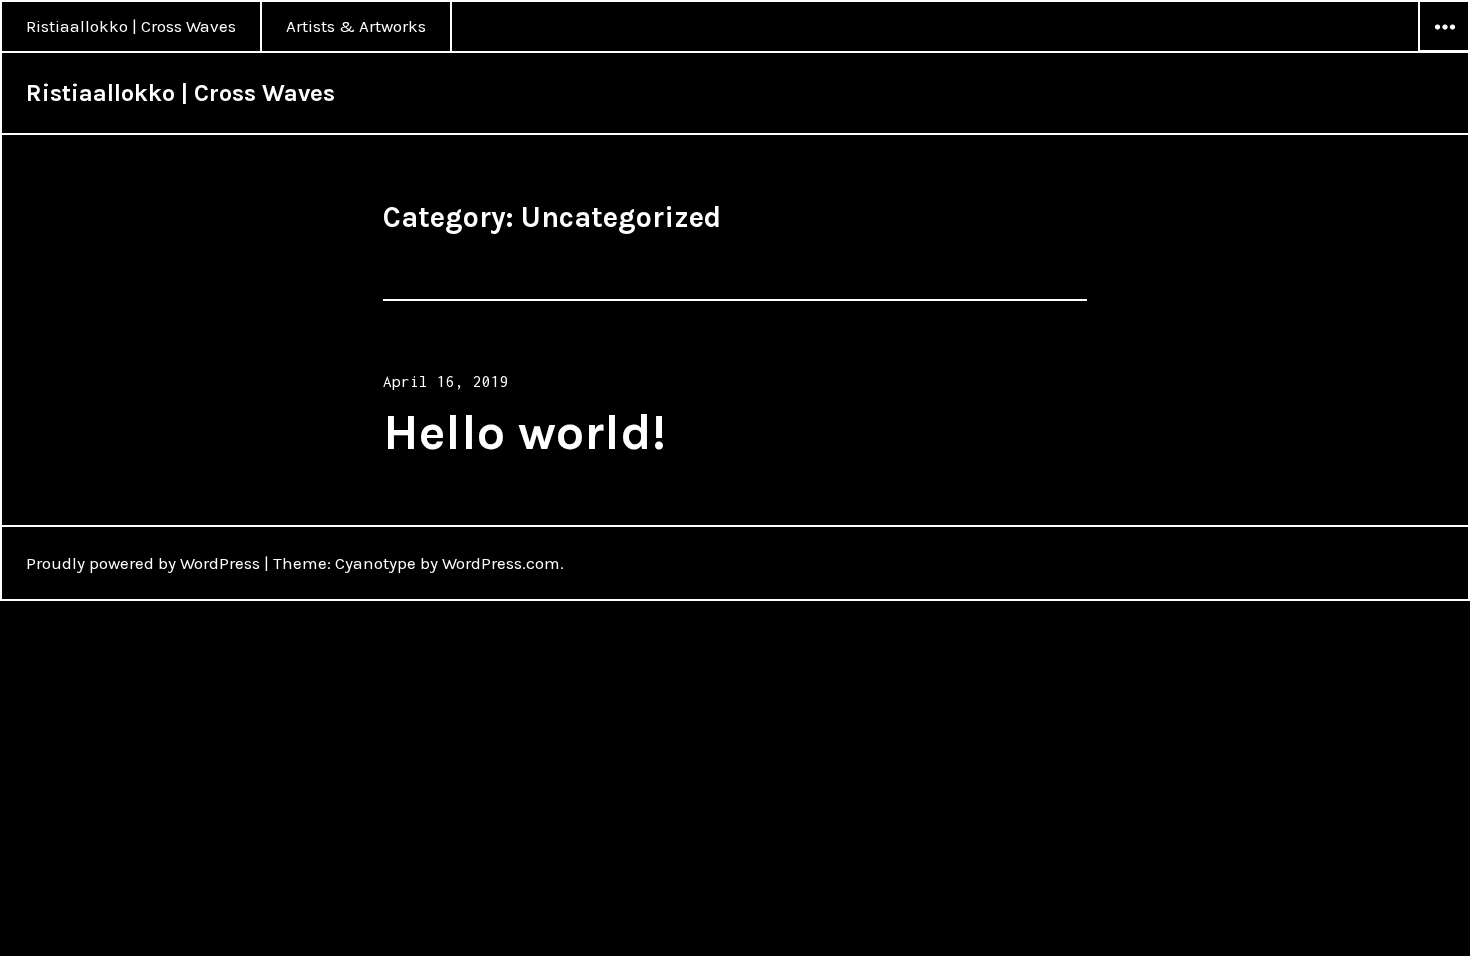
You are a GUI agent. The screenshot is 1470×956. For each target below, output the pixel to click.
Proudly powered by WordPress (143, 563)
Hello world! (524, 432)
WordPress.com (501, 563)
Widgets (1444, 51)
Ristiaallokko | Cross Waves (131, 26)
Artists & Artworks (356, 26)
